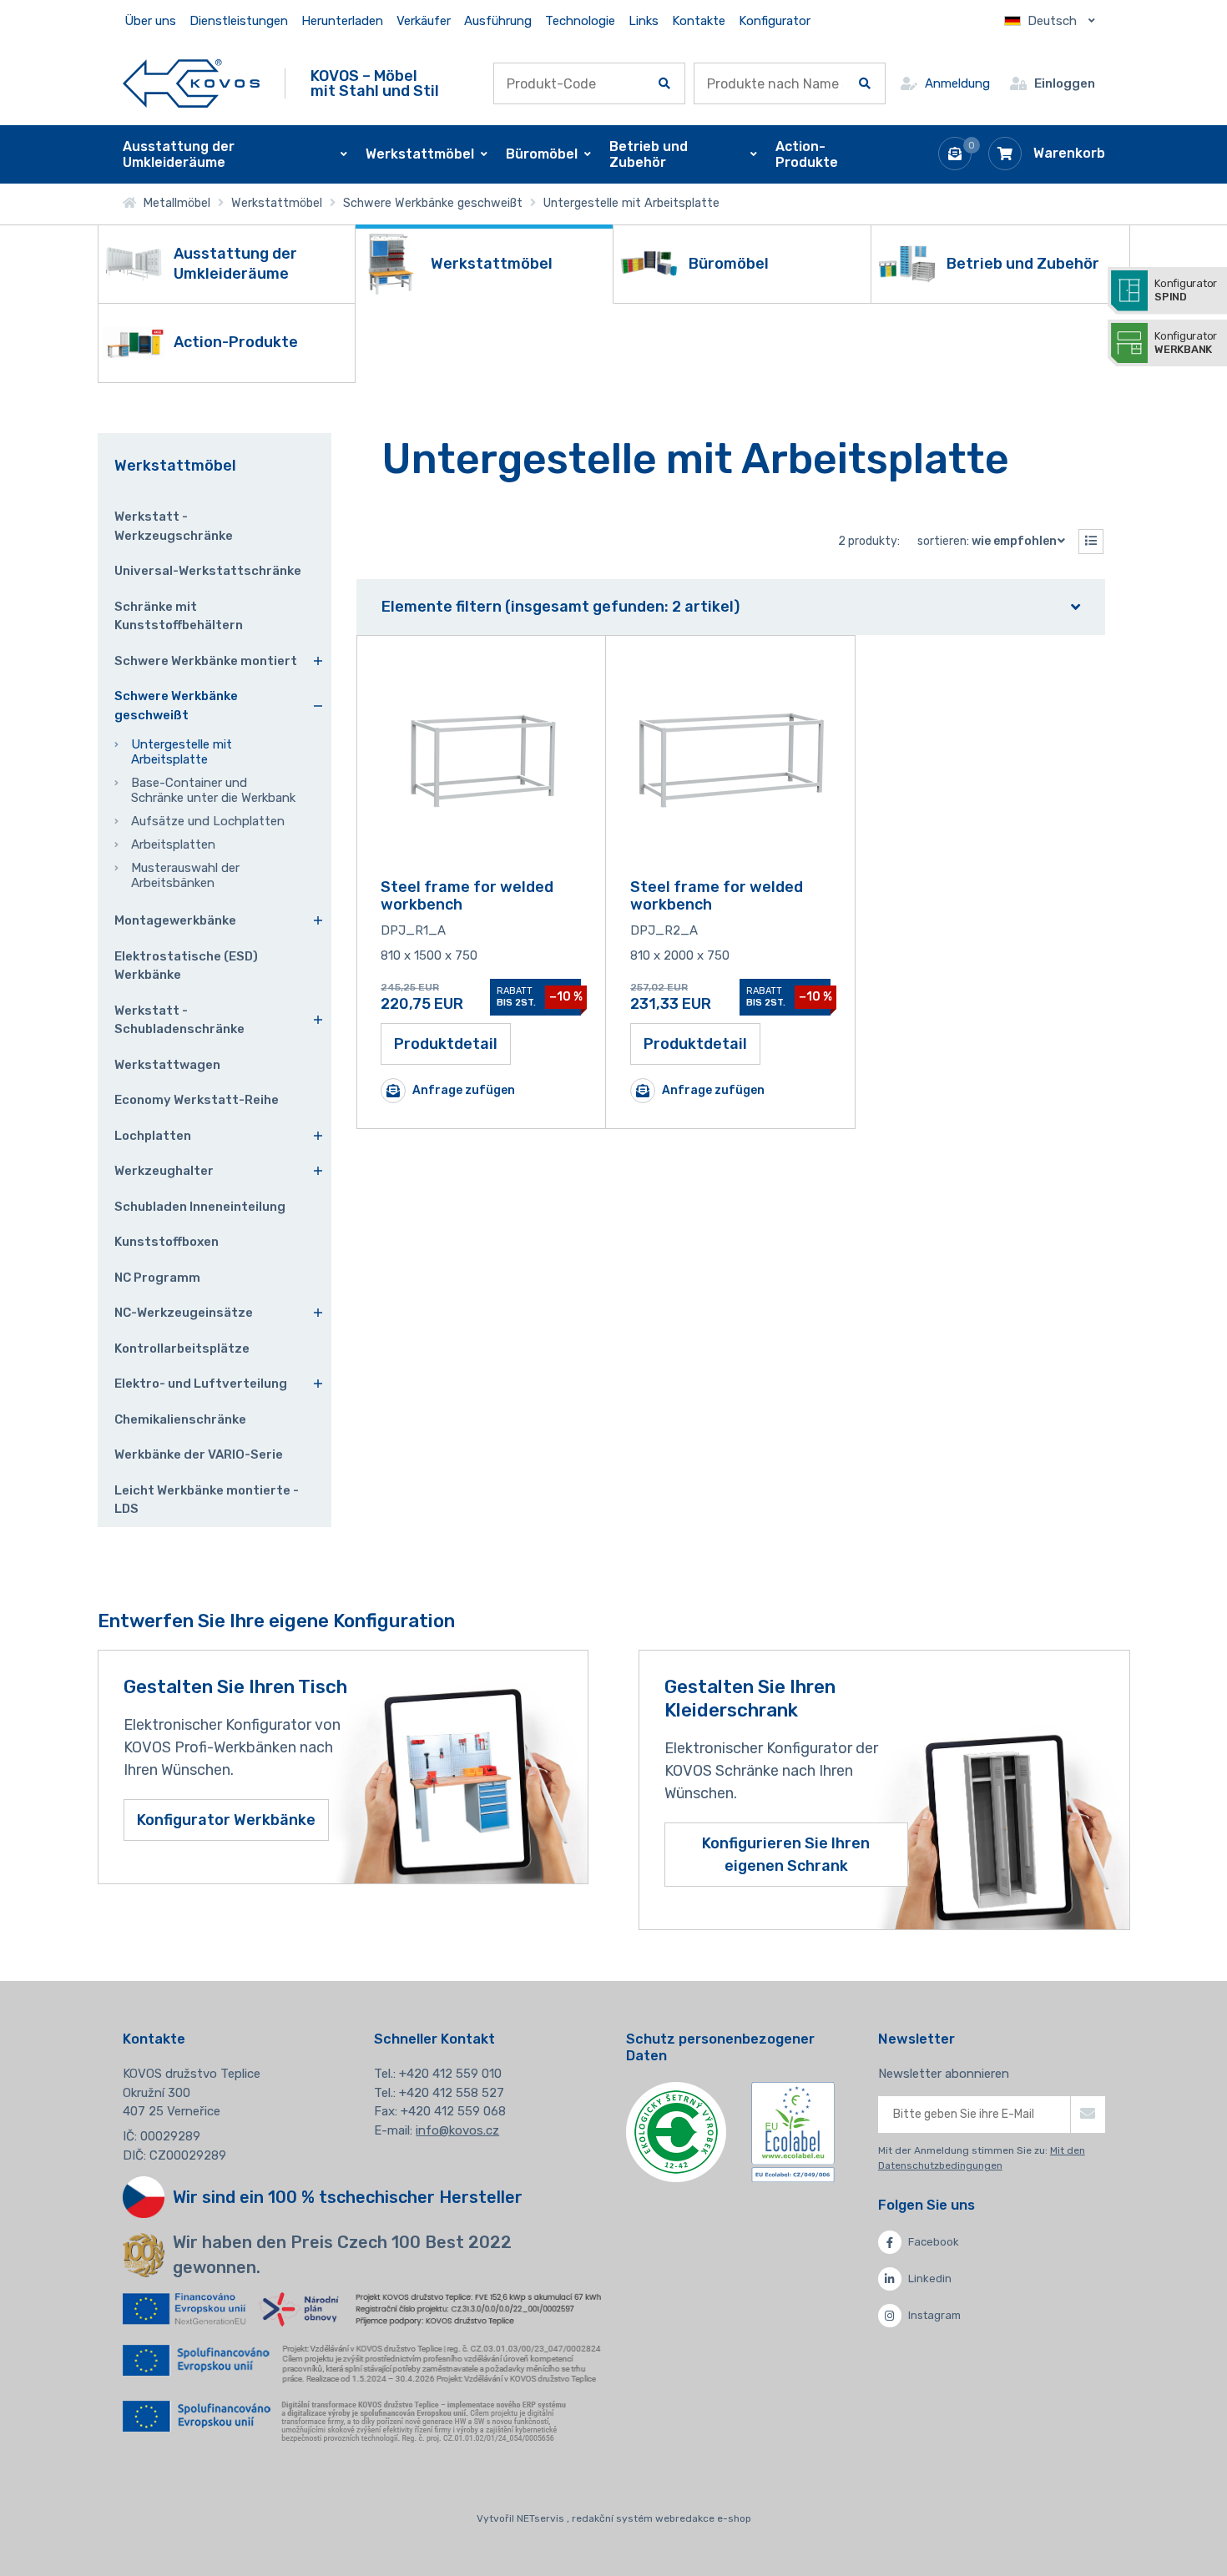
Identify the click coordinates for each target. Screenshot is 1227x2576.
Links (644, 21)
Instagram (934, 2315)
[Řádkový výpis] (1091, 542)
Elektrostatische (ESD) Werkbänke (186, 966)
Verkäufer (424, 21)
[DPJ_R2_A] (730, 761)
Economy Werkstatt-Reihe (197, 1100)
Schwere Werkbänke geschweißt (433, 203)
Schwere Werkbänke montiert (206, 661)
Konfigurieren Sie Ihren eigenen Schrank (786, 1854)
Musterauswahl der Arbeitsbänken (185, 875)
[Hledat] (664, 83)
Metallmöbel (173, 203)
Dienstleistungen (239, 21)
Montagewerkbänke (175, 920)
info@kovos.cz (457, 2130)
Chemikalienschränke (180, 1419)
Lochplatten (153, 1136)
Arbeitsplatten (173, 844)
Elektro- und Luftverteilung (201, 1384)
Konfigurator (775, 21)
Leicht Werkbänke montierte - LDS (207, 1500)
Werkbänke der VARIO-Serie (199, 1454)
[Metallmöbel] (191, 83)
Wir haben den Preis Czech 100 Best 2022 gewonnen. (342, 2255)
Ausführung (498, 21)
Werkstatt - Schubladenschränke (179, 1020)
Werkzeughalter (164, 1171)
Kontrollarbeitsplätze (182, 1348)
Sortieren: (987, 541)
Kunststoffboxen (167, 1242)
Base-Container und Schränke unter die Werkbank (213, 790)
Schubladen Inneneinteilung (200, 1207)
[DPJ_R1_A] (481, 761)
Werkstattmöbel (277, 203)
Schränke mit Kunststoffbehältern (179, 616)
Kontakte (699, 21)
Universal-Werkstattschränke (208, 571)
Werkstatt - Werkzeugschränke (174, 526)
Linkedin (930, 2279)
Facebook (934, 2242)
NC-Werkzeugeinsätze (184, 1313)
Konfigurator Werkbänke (226, 1820)
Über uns (150, 21)
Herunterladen (342, 21)
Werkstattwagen (167, 1065)
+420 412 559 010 (450, 2074)
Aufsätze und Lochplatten (208, 821)
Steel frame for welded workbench (467, 896)
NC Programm (157, 1278)
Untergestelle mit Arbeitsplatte (182, 752)
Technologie (580, 21)
